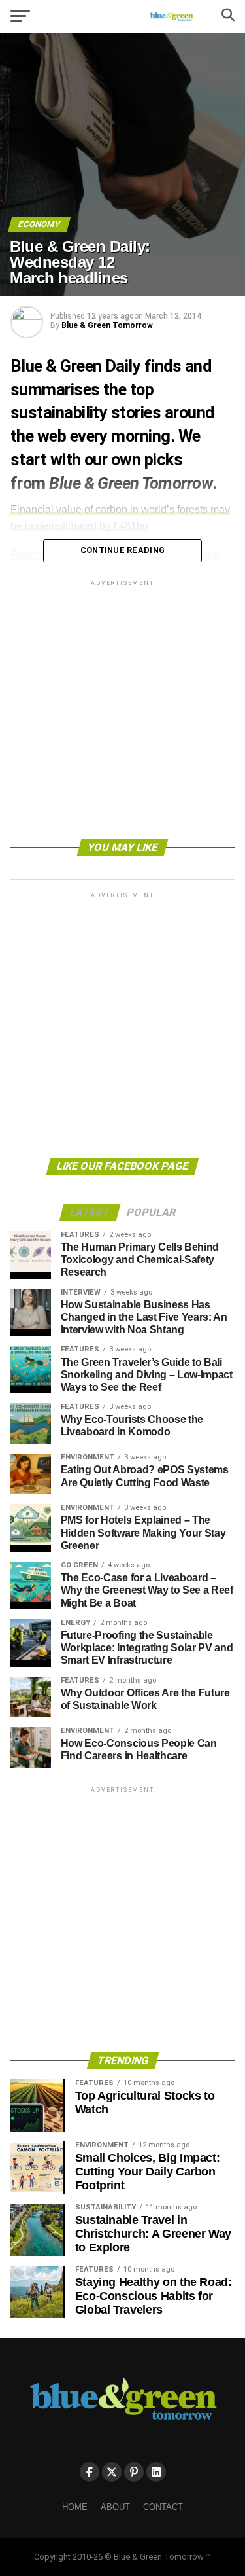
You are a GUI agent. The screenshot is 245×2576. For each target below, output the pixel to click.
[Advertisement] (122, 712)
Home (75, 2507)
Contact (163, 2507)
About (115, 2507)
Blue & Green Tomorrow (107, 325)
